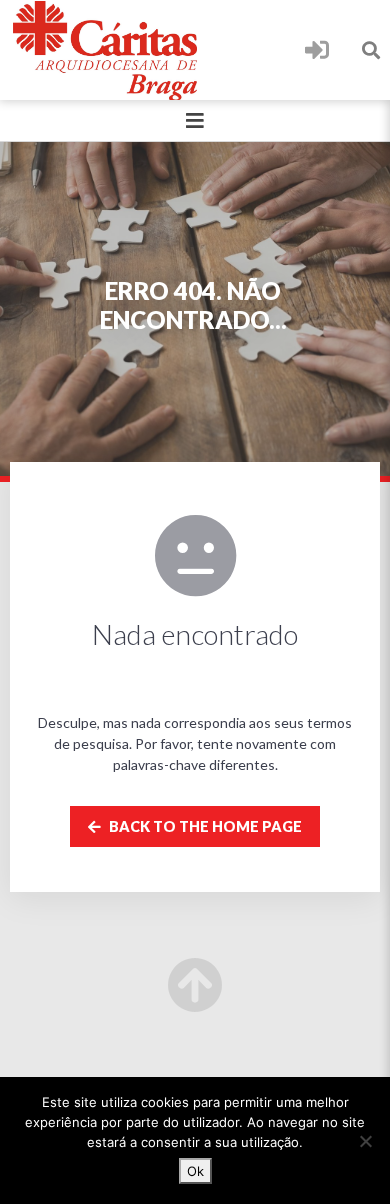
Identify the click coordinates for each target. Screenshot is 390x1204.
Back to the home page (204, 826)
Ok (195, 1171)
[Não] (365, 1141)
